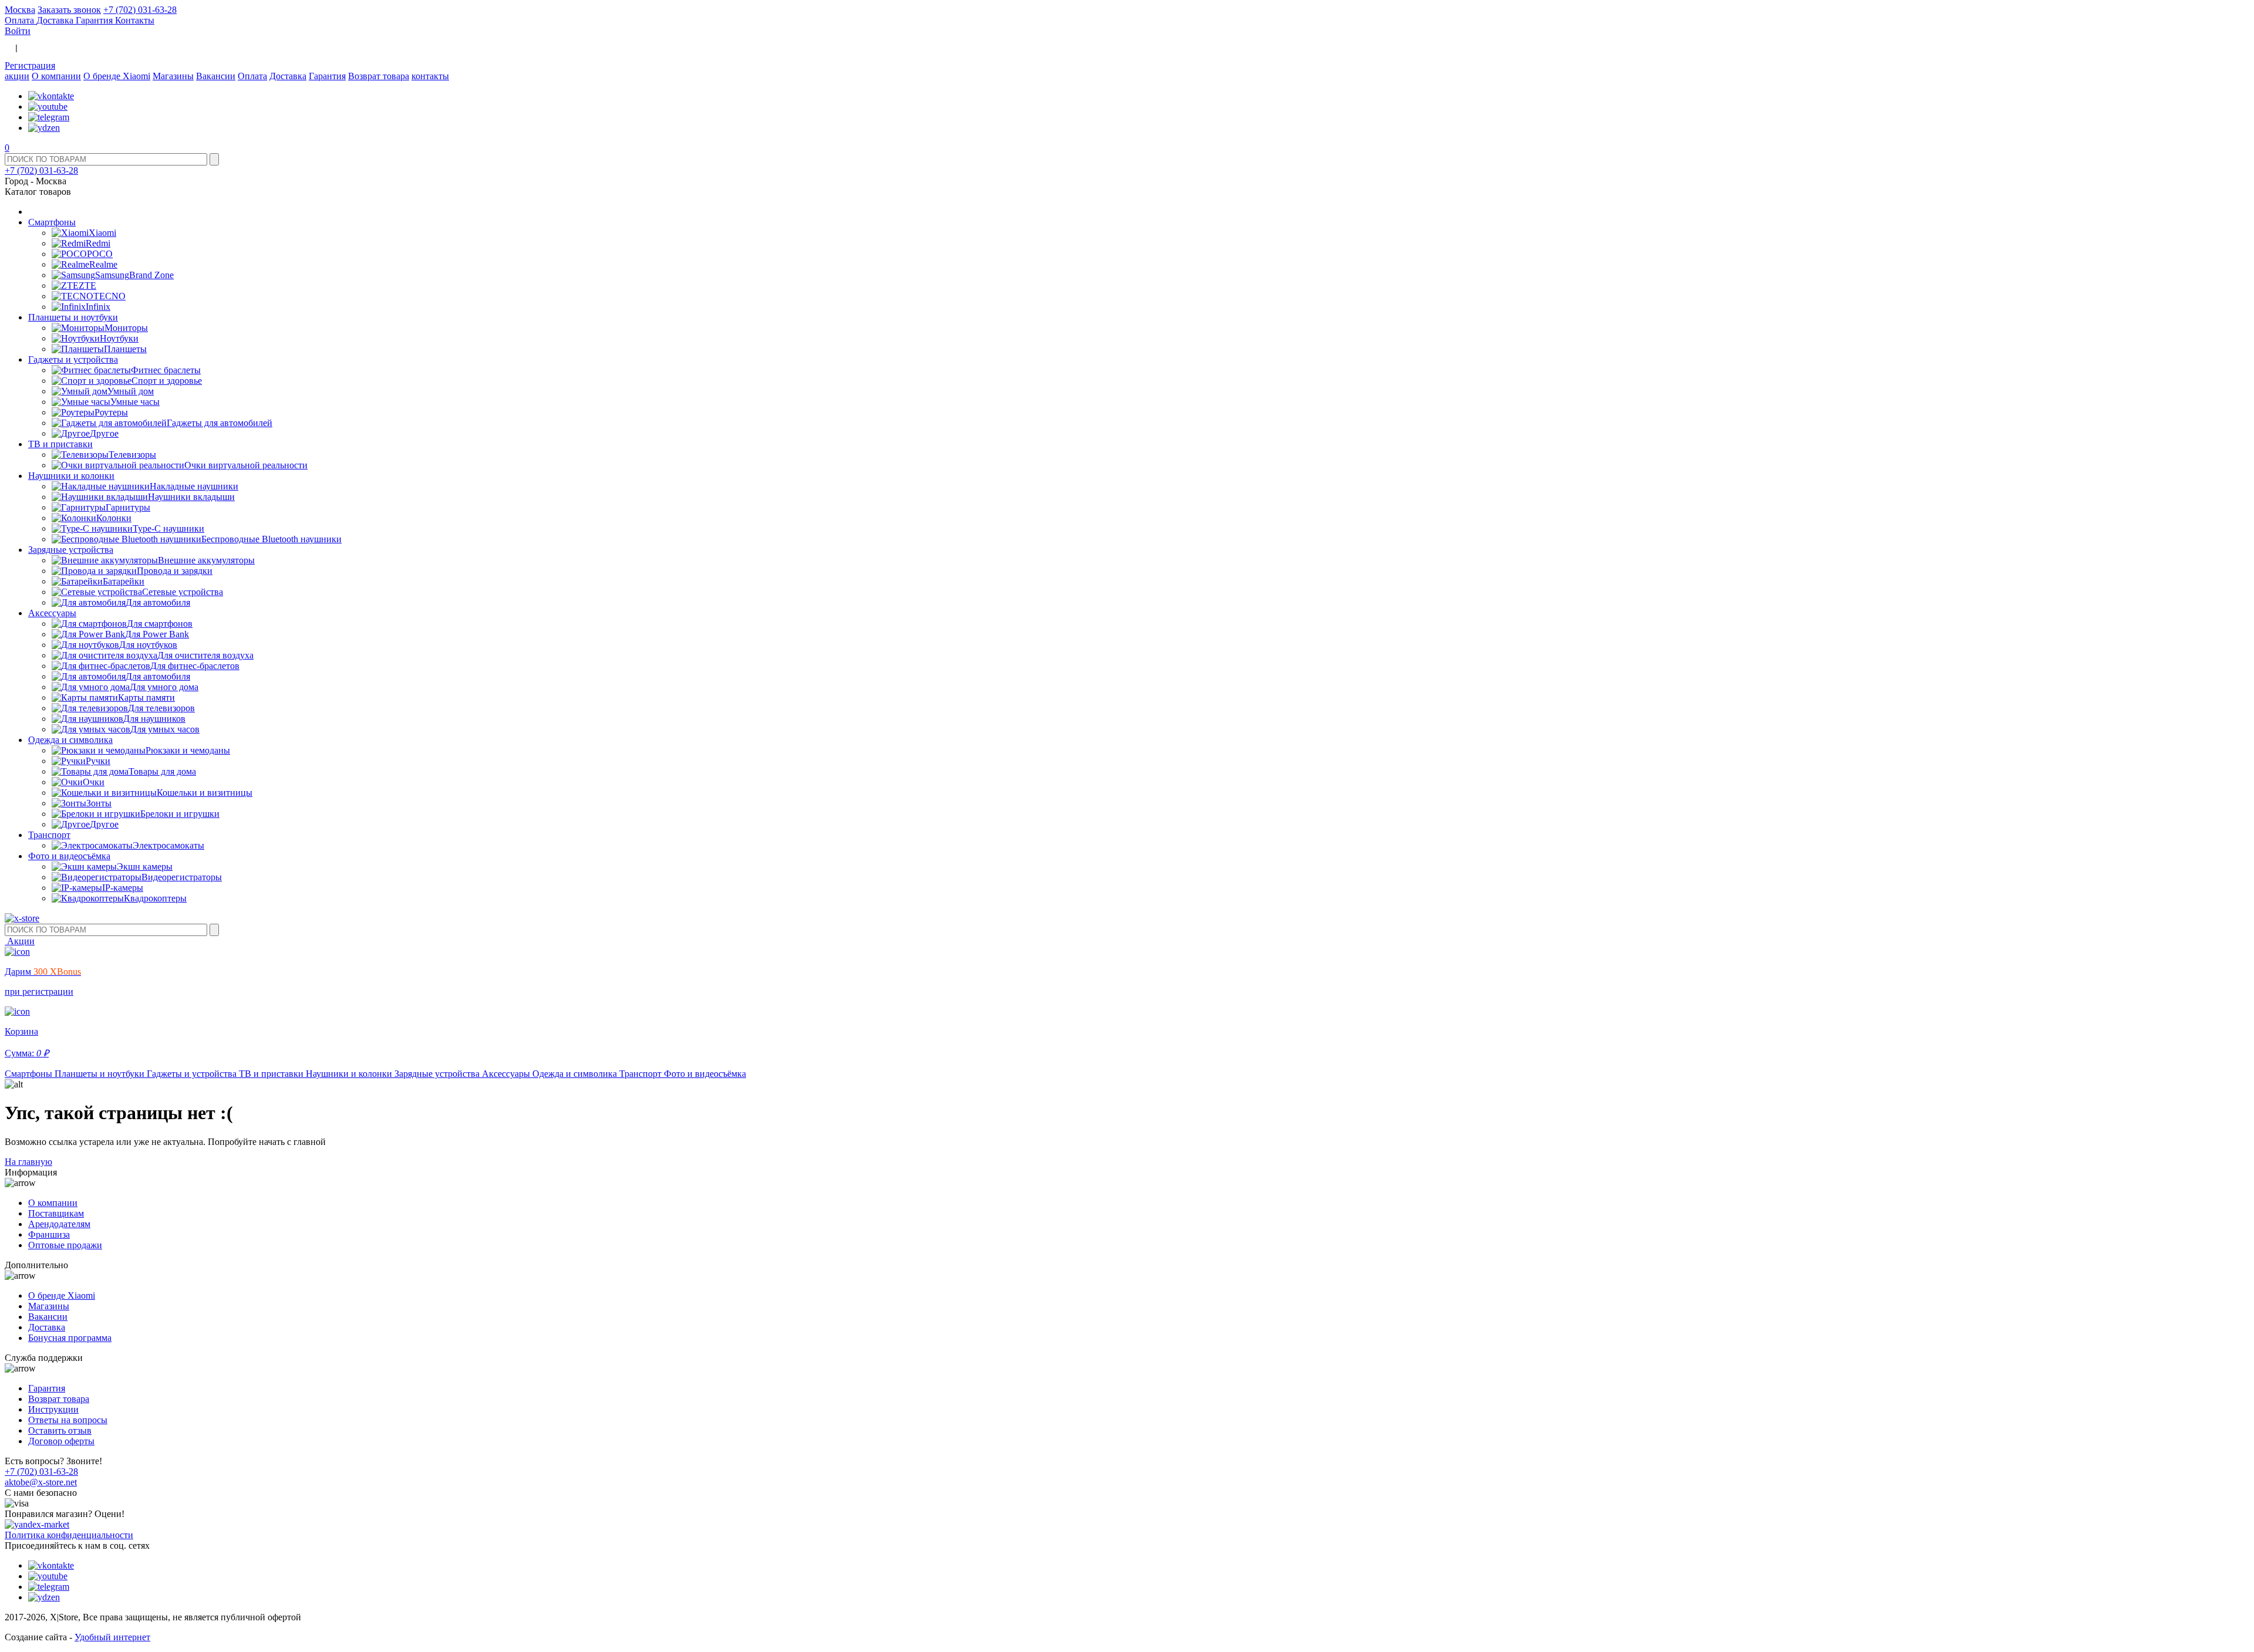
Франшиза (49, 1234)
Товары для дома (162, 771)
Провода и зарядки (175, 571)
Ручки (98, 761)
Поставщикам (56, 1213)
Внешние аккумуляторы (206, 560)
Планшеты (125, 349)
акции (17, 76)
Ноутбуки (119, 338)
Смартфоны (52, 222)
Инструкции (53, 1409)
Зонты (99, 803)
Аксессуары (52, 613)
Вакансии (216, 76)
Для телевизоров (161, 708)
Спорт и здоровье (167, 381)
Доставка (56, 20)
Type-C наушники (168, 528)
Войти (18, 31)
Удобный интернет (112, 1637)
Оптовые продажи (65, 1245)
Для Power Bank (157, 634)
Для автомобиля (158, 602)
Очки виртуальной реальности (246, 465)
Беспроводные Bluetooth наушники (271, 539)
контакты (430, 76)
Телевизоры (132, 455)
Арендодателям (59, 1224)
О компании (56, 76)
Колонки (114, 518)
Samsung (112, 275)
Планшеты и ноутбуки (73, 317)
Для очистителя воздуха (205, 655)
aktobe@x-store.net (41, 1482)
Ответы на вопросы (68, 1420)
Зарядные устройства (71, 550)
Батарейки (124, 581)
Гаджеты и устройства (73, 359)
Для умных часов (165, 729)
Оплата (21, 20)
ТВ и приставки (60, 444)
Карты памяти (146, 697)
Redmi (98, 243)
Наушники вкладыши (191, 497)
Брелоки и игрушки (180, 814)
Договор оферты (61, 1441)
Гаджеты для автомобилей (220, 423)
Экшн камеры (145, 866)
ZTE (87, 286)
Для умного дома (164, 687)
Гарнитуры (128, 507)
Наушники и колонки (71, 476)
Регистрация (30, 65)
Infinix (98, 307)
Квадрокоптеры (155, 898)
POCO (100, 254)
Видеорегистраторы (182, 877)
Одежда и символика (70, 740)
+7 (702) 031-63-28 (140, 10)
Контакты (135, 20)
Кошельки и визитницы (205, 793)
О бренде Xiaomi (117, 76)
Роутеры (111, 412)
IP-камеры (123, 888)
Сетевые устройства (183, 592)
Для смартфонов (160, 624)
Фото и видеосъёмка (69, 856)
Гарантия (95, 20)
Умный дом (131, 391)
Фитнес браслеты (166, 370)
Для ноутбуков (148, 645)
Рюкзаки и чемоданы (188, 750)
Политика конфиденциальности (69, 1535)
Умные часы (135, 402)
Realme (103, 264)
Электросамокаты (168, 845)
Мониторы (126, 328)
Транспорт (49, 835)
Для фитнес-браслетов (195, 666)
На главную (28, 1162)
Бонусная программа (70, 1338)
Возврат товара (379, 76)
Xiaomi (102, 233)
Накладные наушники (194, 486)
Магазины (173, 76)
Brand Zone (151, 275)
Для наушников (154, 719)
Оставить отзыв (60, 1430)
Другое (104, 433)
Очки (94, 782)
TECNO (109, 296)
